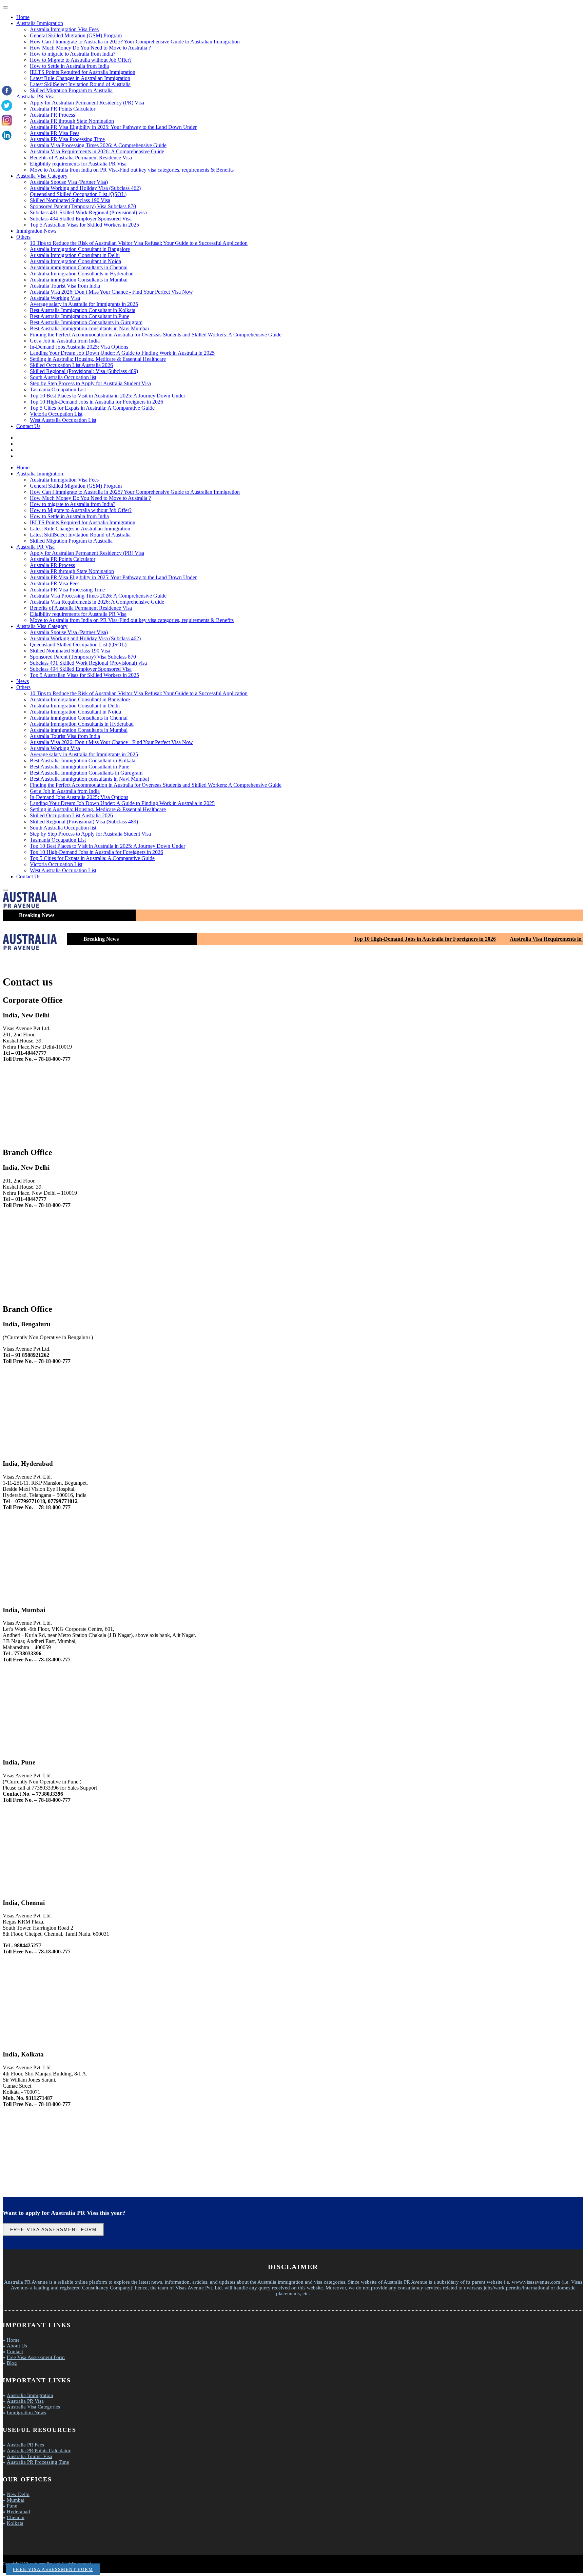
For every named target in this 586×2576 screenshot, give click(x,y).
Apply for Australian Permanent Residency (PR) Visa (87, 103)
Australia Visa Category (42, 176)
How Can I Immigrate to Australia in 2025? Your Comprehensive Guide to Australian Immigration (135, 42)
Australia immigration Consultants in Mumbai (79, 280)
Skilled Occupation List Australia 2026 (71, 365)
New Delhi (18, 2494)
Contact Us (28, 426)
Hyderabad (18, 2512)
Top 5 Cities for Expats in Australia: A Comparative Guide (92, 408)
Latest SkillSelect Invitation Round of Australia (80, 84)
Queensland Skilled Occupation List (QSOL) (78, 194)
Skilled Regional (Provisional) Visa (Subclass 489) (84, 371)
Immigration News (36, 231)
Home (23, 17)
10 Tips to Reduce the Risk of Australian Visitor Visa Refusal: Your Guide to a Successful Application (139, 243)
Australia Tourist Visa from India (65, 286)
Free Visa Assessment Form (53, 2230)
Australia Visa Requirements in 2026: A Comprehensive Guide (97, 151)
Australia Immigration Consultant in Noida (75, 261)
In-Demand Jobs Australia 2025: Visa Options (79, 347)
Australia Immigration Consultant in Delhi (75, 255)
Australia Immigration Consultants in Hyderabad (82, 274)
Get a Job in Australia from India (65, 341)
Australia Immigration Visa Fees (64, 29)
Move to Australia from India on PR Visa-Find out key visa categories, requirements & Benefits (132, 170)
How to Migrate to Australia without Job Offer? (81, 60)
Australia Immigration (40, 23)
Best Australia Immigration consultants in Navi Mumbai (89, 328)
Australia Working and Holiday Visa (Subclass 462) (85, 188)
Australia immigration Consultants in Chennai (79, 267)
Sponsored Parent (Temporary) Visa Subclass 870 (83, 206)
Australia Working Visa (55, 298)
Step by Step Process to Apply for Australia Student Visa (90, 383)
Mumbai (16, 2500)
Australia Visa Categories (33, 2407)
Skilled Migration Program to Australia (71, 90)
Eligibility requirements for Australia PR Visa (78, 164)
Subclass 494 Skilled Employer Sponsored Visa (81, 219)
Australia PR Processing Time (38, 2462)
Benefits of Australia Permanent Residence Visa (81, 158)
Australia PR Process (52, 115)
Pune (12, 2506)
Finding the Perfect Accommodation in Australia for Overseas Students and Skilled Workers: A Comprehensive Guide (156, 335)
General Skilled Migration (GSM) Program (76, 35)
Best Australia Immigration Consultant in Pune (80, 316)
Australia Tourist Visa (30, 2456)
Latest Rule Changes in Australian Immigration (80, 78)
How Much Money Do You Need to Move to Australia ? (90, 48)
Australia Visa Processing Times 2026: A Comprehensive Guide (98, 145)
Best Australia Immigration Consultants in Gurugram (86, 322)
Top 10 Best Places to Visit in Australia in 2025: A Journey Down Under (108, 396)
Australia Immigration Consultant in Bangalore (80, 249)
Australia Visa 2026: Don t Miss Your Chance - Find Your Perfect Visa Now (111, 292)
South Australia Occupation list (63, 377)
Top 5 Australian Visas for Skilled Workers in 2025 (84, 225)
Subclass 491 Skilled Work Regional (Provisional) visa (88, 212)
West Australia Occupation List (63, 420)
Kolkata (15, 2523)
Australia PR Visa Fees (55, 133)
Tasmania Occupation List (58, 389)
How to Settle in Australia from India (69, 66)
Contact (15, 2351)
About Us (17, 2346)
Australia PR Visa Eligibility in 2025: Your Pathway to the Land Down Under (113, 127)
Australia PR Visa (35, 96)
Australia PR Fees (25, 2445)
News (23, 681)
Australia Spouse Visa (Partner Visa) (69, 182)
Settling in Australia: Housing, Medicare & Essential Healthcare (98, 359)
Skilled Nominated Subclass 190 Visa (70, 200)
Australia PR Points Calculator (63, 109)
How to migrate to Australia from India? (73, 54)
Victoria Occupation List (56, 414)
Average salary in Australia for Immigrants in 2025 (84, 304)
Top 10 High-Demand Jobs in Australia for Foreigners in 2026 (96, 402)
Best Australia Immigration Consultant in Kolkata (83, 310)
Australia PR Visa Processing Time (67, 139)
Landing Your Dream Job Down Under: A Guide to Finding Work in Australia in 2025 (122, 353)
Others (23, 237)
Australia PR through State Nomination (72, 121)
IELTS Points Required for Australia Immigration (83, 72)
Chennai (16, 2517)
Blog (12, 2363)
